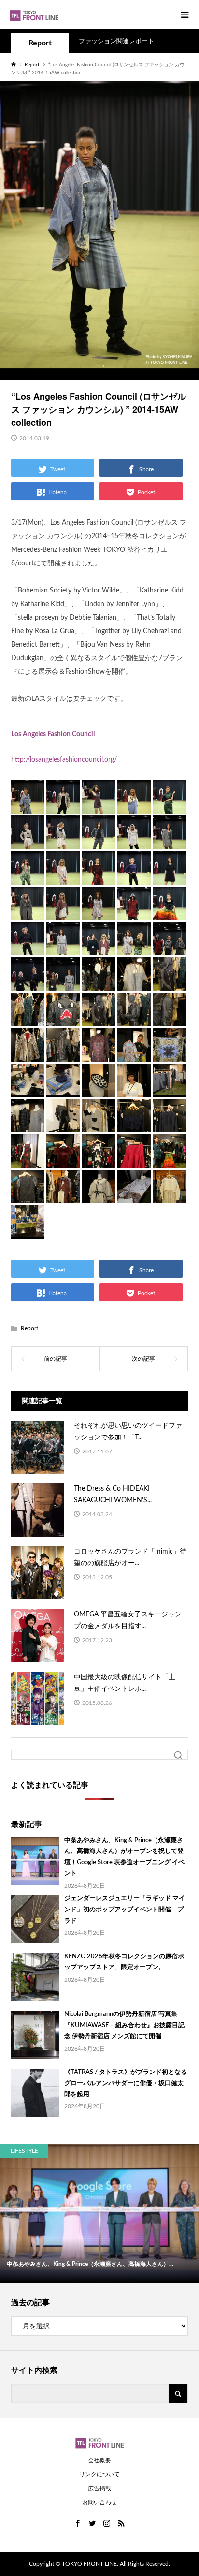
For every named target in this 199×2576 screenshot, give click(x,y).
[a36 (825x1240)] (169, 1019)
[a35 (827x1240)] (134, 1019)
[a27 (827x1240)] (63, 983)
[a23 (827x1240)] (98, 947)
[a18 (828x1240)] (98, 912)
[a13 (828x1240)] (98, 877)
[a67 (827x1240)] (134, 1196)
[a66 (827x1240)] (98, 1196)
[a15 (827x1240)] (169, 877)
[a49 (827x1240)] (28, 1125)
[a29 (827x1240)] (134, 983)
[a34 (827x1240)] (98, 1019)
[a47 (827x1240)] (134, 1089)
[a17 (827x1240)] (63, 912)
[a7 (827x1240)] (63, 842)
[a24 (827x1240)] (134, 947)
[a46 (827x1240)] (98, 1089)
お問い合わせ (99, 2502)
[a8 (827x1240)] (98, 842)
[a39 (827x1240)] (98, 1054)
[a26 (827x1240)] (28, 983)
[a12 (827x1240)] (63, 877)
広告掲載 (99, 2488)
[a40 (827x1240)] (134, 1054)
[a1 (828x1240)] (28, 806)
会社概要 (99, 2460)
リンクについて (99, 2474)
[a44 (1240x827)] (63, 1089)
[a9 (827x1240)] (134, 842)
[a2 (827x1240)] (63, 806)
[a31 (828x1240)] (28, 1019)
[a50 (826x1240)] (63, 1125)
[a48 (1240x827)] (169, 1089)
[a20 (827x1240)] (169, 912)
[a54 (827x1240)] (134, 1125)
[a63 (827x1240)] (28, 1196)
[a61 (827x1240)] (134, 1160)
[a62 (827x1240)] (169, 1160)
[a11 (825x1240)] (28, 877)
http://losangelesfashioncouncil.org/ (64, 760)
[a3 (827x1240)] (98, 806)
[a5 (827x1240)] (169, 806)
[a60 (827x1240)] (98, 1160)
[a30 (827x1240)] (169, 983)
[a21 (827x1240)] (28, 947)
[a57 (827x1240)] (28, 1160)
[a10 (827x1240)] (169, 842)
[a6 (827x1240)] (28, 842)
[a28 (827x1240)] (98, 983)
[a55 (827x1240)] (169, 1125)
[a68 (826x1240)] (169, 1196)
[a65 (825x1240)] (63, 1196)
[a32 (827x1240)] (63, 1019)
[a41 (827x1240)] (169, 1054)
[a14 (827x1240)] (134, 877)
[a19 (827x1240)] (134, 912)
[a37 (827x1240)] (28, 1054)
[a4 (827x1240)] (134, 806)
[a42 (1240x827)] (28, 1089)
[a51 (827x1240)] (98, 1125)
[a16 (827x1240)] (28, 912)
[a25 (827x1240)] (169, 947)
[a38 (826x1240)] (63, 1054)
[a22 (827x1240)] (63, 947)
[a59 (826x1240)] (63, 1160)
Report (40, 43)
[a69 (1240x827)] (28, 1231)
